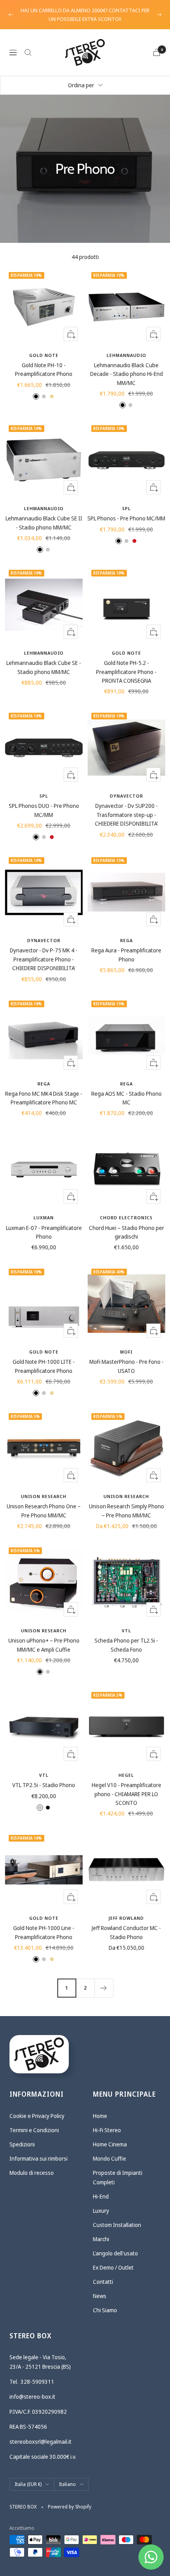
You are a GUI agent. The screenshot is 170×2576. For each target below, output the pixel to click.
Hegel (126, 1775)
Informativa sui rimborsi (39, 2158)
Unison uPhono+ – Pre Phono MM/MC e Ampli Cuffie (44, 1645)
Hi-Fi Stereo (107, 2130)
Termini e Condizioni (34, 2130)
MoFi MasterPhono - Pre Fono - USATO (127, 1366)
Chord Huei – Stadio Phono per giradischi (127, 1232)
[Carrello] (157, 52)
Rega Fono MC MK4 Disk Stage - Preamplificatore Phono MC (44, 1098)
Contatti (103, 2282)
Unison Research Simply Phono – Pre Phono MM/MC (127, 1510)
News (100, 2296)
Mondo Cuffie (110, 2158)
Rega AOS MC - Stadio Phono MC (127, 1098)
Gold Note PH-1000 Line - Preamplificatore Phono (44, 1932)
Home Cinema (110, 2144)
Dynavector (127, 796)
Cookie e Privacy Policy (37, 2116)
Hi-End (101, 2196)
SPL (127, 508)
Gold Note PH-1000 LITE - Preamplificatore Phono (44, 1366)
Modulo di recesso (32, 2173)
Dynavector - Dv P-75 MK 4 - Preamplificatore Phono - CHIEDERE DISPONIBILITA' (44, 959)
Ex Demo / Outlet (113, 2267)
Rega (127, 940)
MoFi (126, 1352)
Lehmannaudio (127, 355)
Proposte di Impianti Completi (118, 2177)
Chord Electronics (126, 1218)
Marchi (101, 2239)
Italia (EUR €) (28, 2484)
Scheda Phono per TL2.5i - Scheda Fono (126, 1645)
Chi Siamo (105, 2310)
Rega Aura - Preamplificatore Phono (126, 955)
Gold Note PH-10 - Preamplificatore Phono (44, 369)
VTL (127, 1631)
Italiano (67, 2484)
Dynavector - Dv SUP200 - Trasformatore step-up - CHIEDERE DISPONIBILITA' (127, 815)
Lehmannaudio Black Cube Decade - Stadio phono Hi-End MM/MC (127, 374)
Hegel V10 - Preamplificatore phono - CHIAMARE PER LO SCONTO (127, 1794)
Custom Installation (117, 2225)
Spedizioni (22, 2144)
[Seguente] (104, 1988)
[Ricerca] (28, 53)
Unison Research (44, 1496)
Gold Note (44, 355)
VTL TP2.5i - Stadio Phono (44, 1785)
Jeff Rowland (126, 1918)
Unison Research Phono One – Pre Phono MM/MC (44, 1510)
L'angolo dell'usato (115, 2253)
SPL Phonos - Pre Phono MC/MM (126, 518)
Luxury (101, 2211)
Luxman (44, 1218)
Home (100, 2116)
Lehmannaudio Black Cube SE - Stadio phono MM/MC (44, 667)
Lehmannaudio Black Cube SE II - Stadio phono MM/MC (44, 523)
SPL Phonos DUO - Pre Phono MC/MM (44, 810)
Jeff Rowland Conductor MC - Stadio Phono (126, 1932)
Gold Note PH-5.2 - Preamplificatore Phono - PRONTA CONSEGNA (126, 672)
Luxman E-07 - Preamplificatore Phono (44, 1232)
